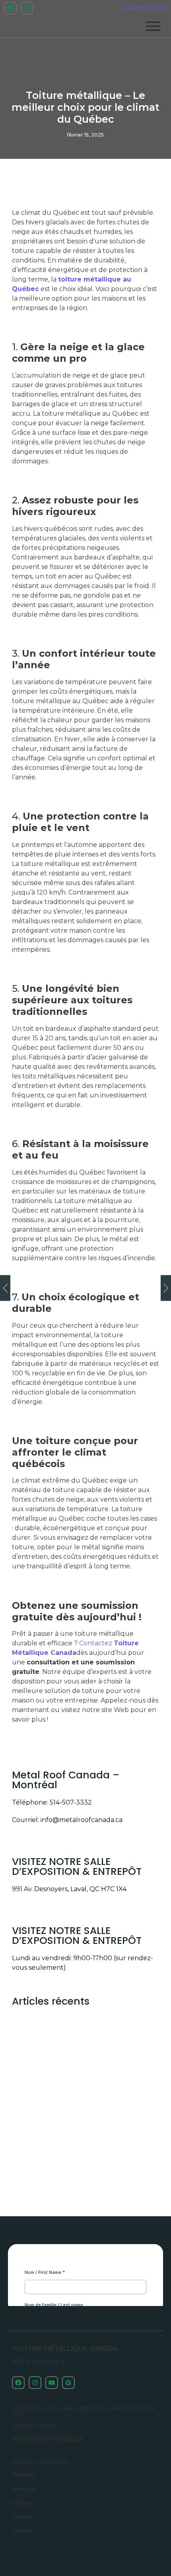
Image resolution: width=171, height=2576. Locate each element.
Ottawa (21, 2517)
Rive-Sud (24, 2489)
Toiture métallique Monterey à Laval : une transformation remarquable (85, 2036)
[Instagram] (27, 8)
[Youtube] (52, 2383)
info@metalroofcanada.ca (82, 1820)
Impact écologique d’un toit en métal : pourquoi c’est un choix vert (80, 2174)
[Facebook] (10, 8)
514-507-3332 (145, 8)
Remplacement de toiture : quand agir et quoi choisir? (84, 2105)
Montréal (24, 2475)
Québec (22, 2503)
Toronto (22, 2531)
